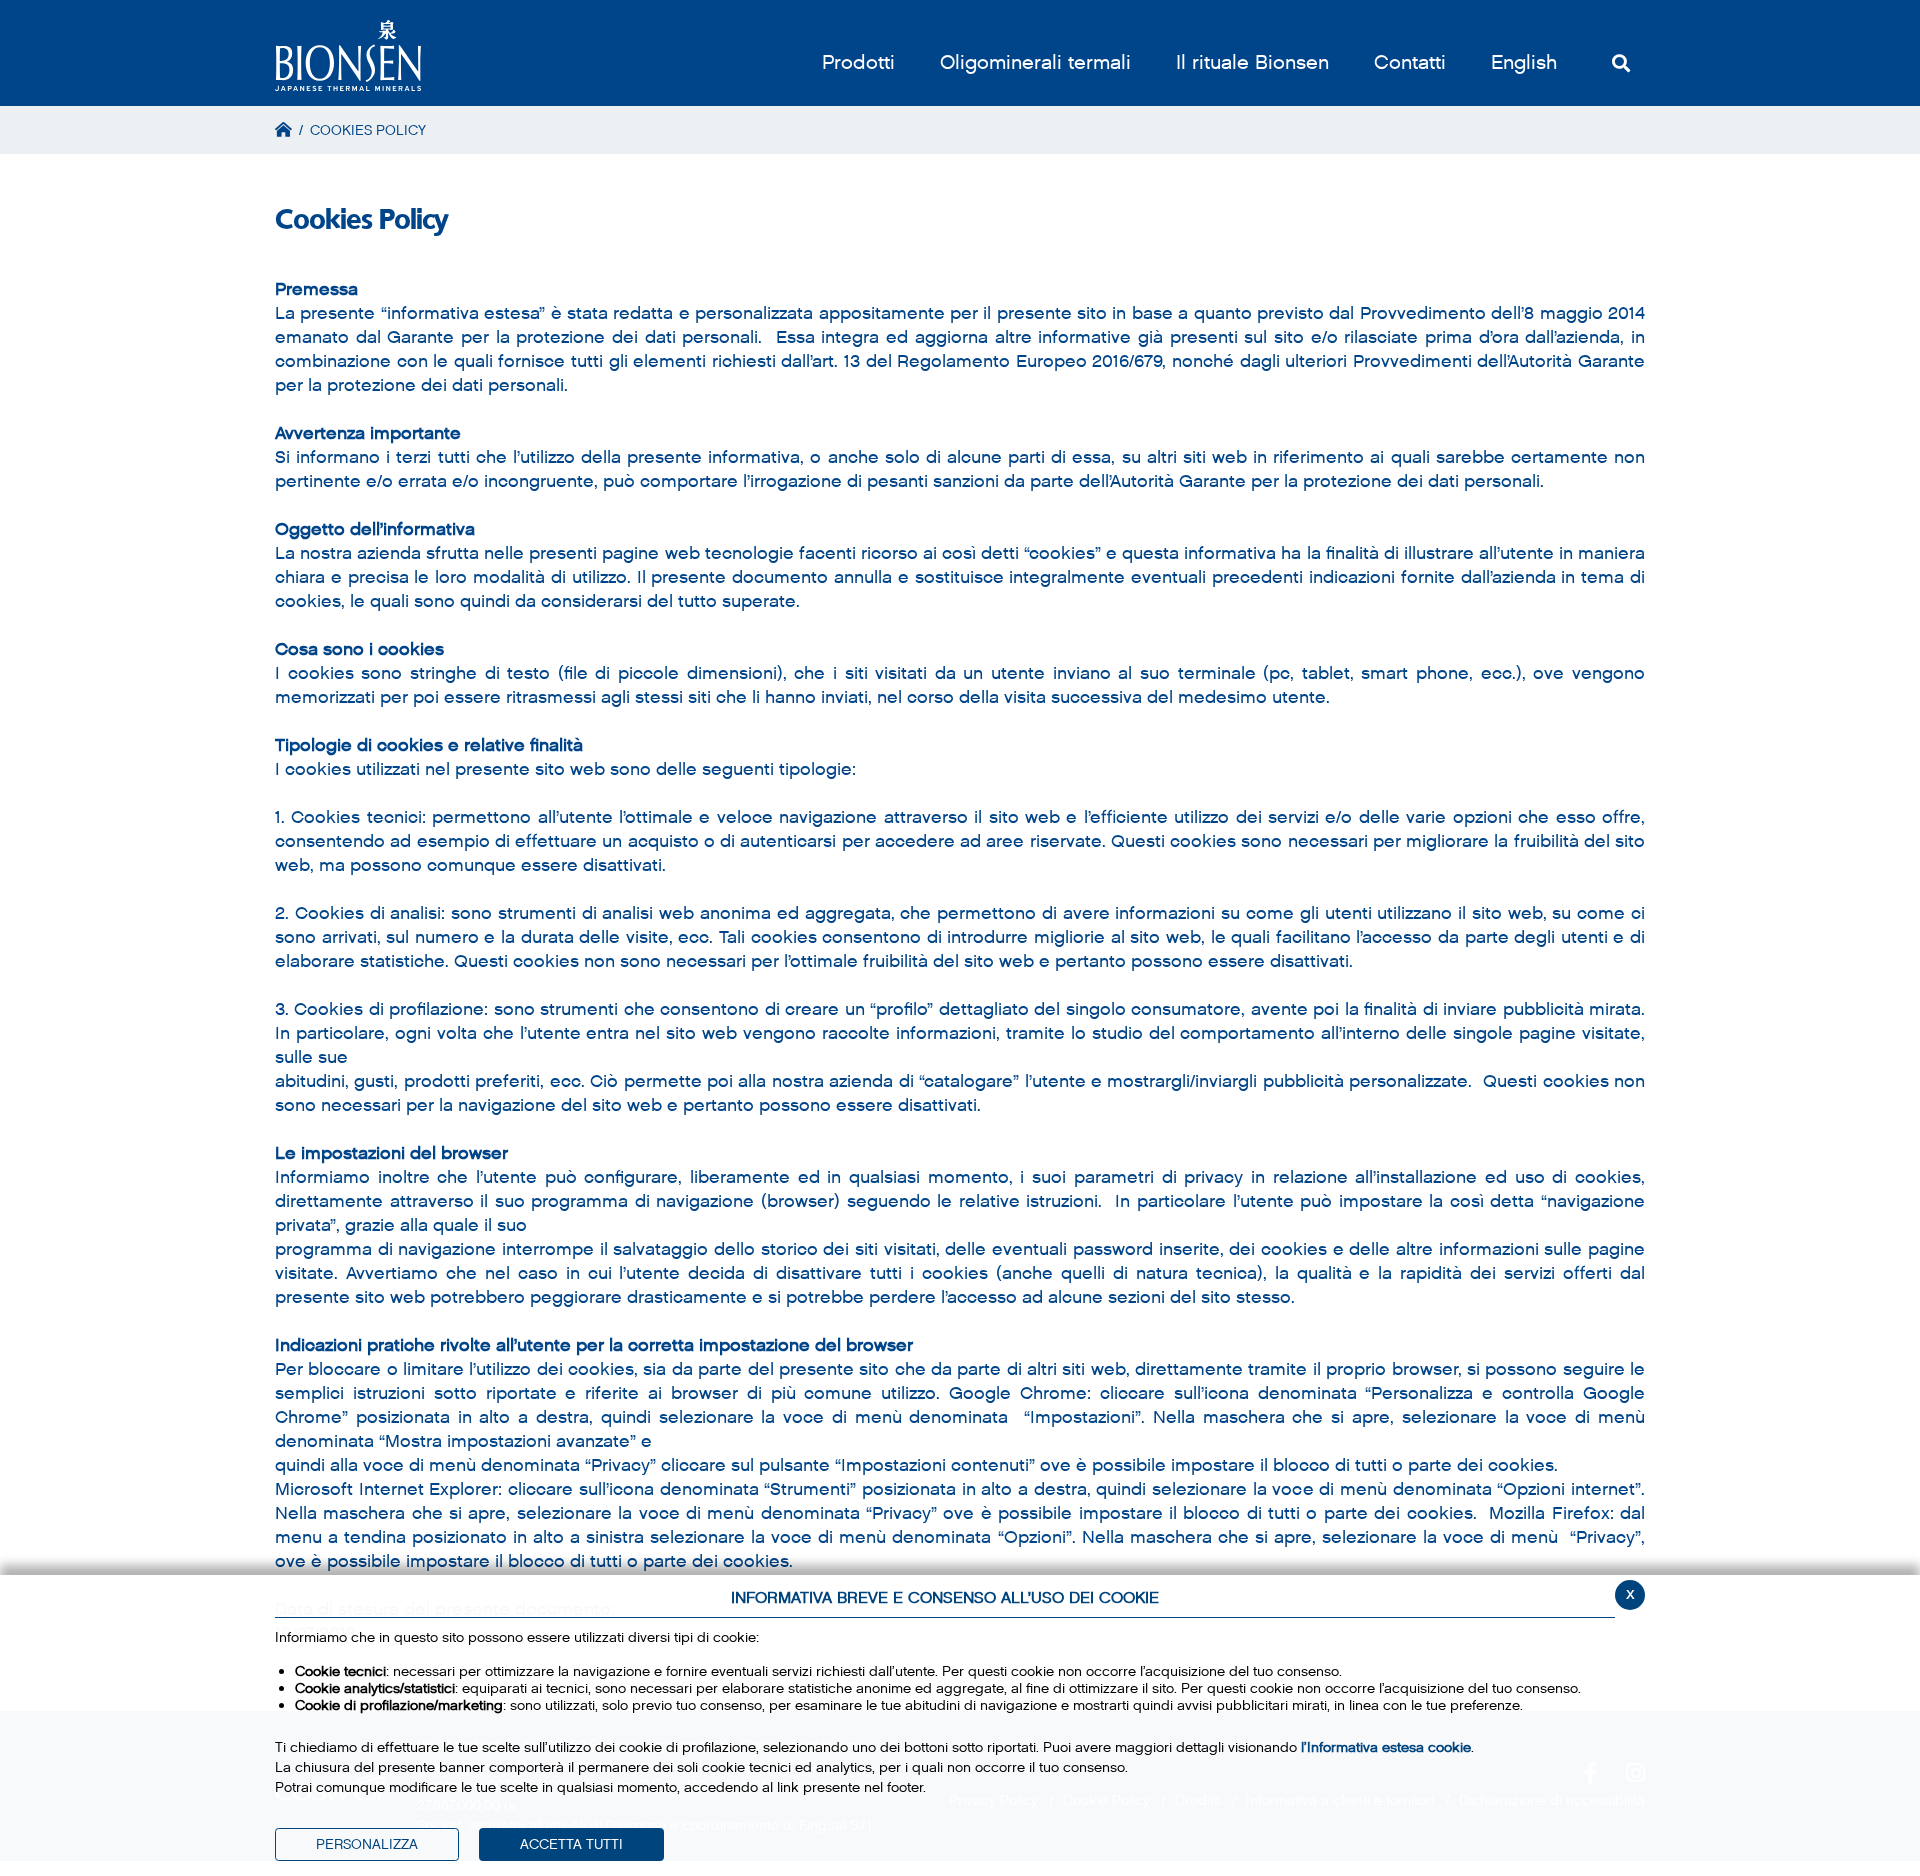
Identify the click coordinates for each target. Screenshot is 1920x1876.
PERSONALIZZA (367, 1844)
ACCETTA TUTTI (571, 1844)
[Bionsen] (348, 55)
